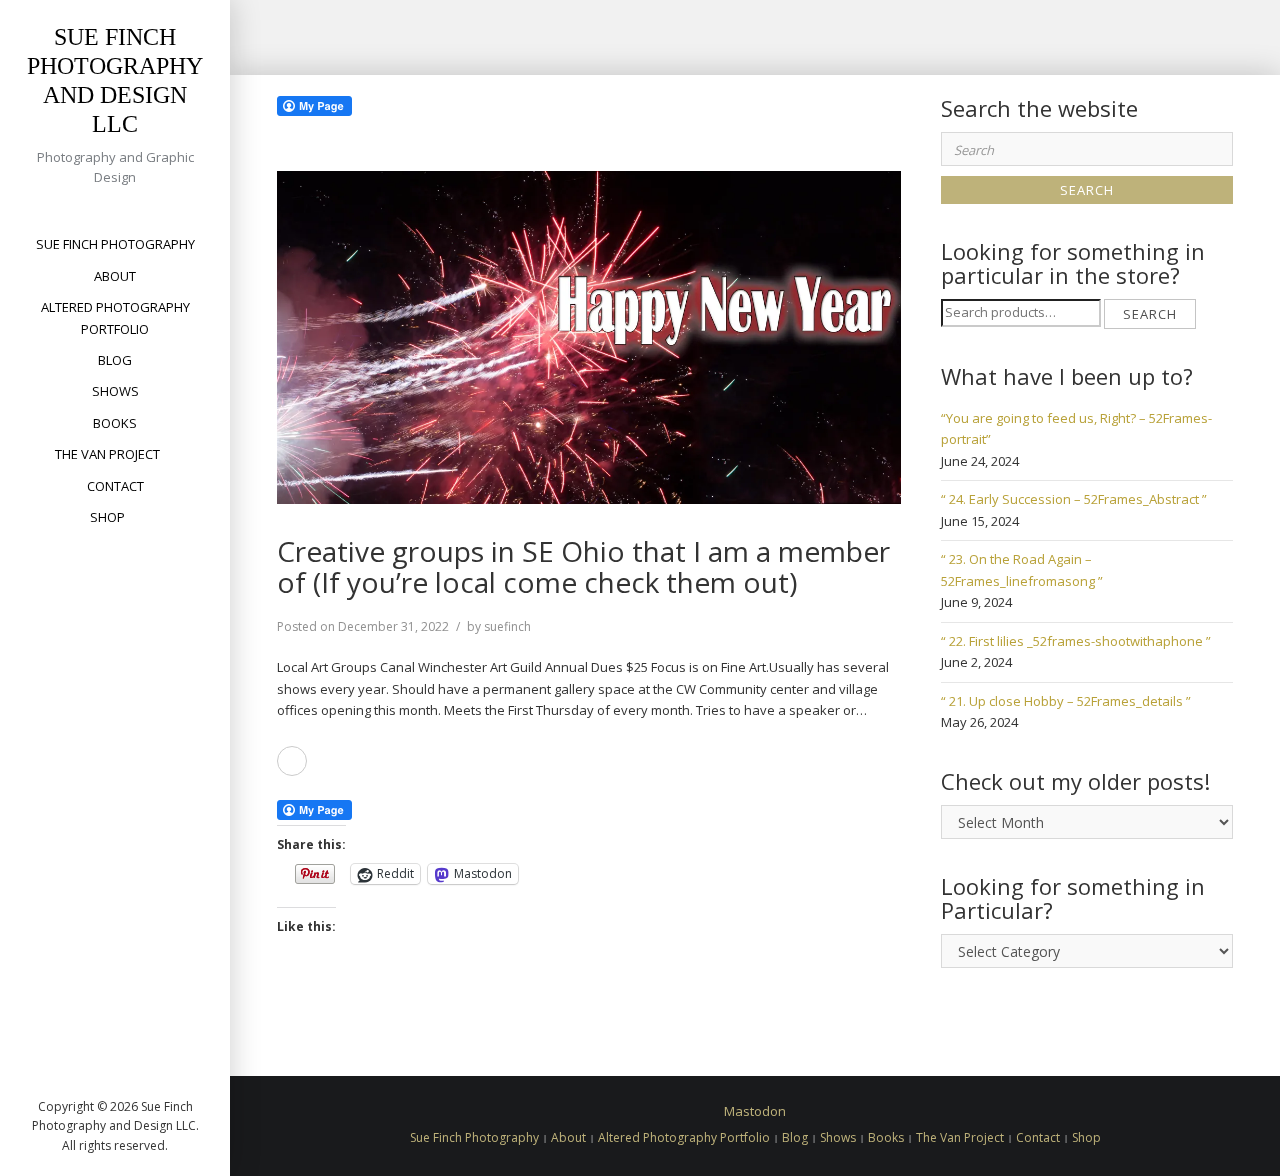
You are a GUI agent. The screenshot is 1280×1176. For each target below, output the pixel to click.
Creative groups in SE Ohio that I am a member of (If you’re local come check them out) (583, 566)
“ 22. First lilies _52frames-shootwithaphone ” (1076, 641)
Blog (115, 360)
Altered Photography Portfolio (115, 317)
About (115, 276)
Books (115, 423)
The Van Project (107, 454)
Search (1150, 314)
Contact (115, 486)
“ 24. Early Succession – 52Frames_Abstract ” (1074, 499)
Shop (107, 517)
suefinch (507, 626)
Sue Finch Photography (115, 244)
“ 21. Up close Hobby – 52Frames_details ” (1066, 701)
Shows (115, 391)
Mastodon (755, 1111)
